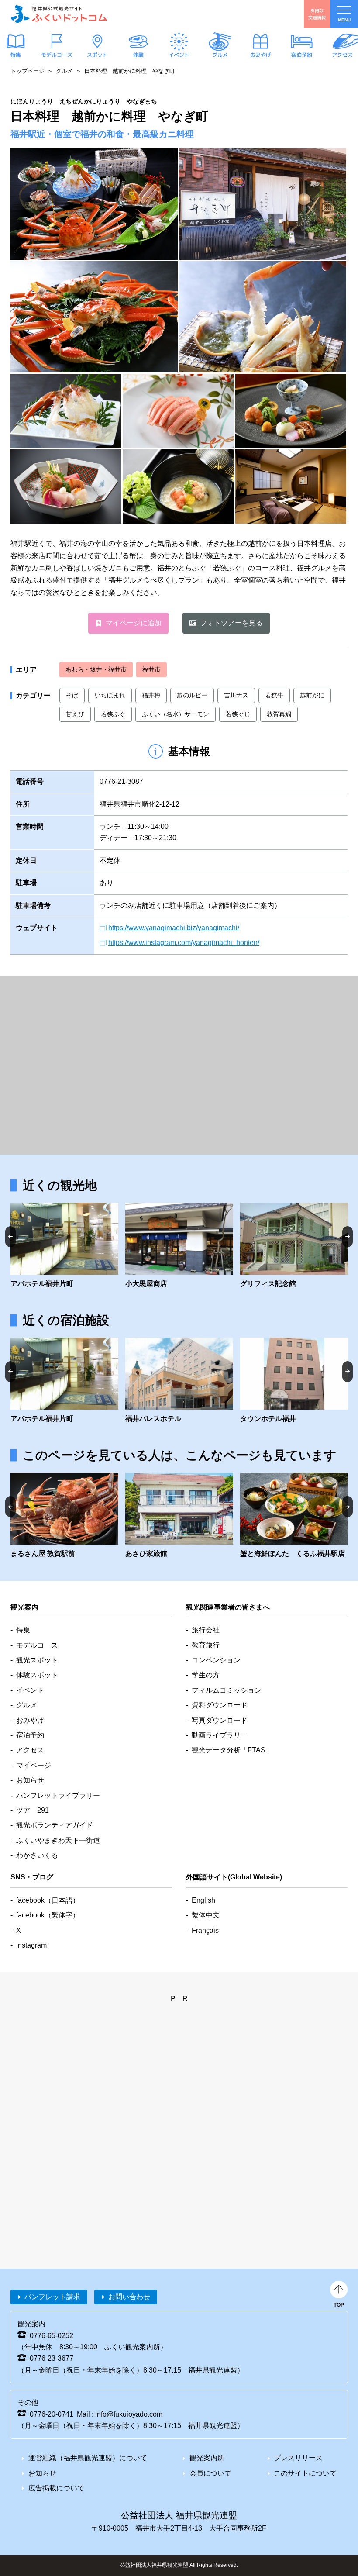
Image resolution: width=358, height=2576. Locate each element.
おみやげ (261, 55)
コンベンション (216, 1660)
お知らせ (30, 1780)
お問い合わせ (129, 2297)
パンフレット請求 (52, 2297)
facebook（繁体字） (48, 1915)
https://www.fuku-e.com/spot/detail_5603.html (179, 1246)
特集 (16, 55)
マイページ (34, 1765)
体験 (138, 55)
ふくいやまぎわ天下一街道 (58, 1840)
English (203, 1900)
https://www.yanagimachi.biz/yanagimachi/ (174, 928)
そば (72, 695)
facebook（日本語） (48, 1900)
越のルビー (192, 695)
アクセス (342, 55)
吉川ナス (236, 695)
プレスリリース (298, 2458)
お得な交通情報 (317, 14)
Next (348, 1236)
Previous (10, 1236)
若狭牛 (274, 695)
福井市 (151, 669)
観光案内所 (207, 2458)
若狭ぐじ (238, 714)
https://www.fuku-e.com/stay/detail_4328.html (179, 1381)
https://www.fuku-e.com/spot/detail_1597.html (294, 1246)
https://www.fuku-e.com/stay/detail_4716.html (294, 1381)
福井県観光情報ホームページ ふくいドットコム (59, 14)
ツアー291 (33, 1810)
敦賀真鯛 (279, 714)
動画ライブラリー (220, 1735)
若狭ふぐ (113, 714)
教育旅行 (206, 1645)
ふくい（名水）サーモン (176, 714)
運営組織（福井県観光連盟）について (88, 2458)
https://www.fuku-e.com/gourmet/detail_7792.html (64, 1516)
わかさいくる (37, 1855)
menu (344, 20)
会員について (210, 2473)
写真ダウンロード (220, 1720)
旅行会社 (206, 1630)
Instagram (31, 1945)
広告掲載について (56, 2488)
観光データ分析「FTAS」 (232, 1750)
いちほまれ (110, 695)
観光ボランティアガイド (55, 1825)
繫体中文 (206, 1915)
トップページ (28, 71)
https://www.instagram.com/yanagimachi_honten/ (184, 943)
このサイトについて (305, 2473)
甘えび (75, 714)
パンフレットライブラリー (58, 1795)
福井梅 (151, 695)
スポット (97, 55)
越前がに (312, 695)
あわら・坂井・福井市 (96, 669)
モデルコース (56, 55)
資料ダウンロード (220, 1705)
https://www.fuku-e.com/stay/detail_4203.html (179, 1516)
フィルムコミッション (227, 1690)
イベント (179, 55)
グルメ (220, 55)
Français (205, 1930)
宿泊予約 (301, 55)
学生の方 (206, 1675)
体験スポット (37, 1675)
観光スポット (37, 1660)
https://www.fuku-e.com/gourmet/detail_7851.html (294, 1516)
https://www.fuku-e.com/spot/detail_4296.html (64, 1246)
